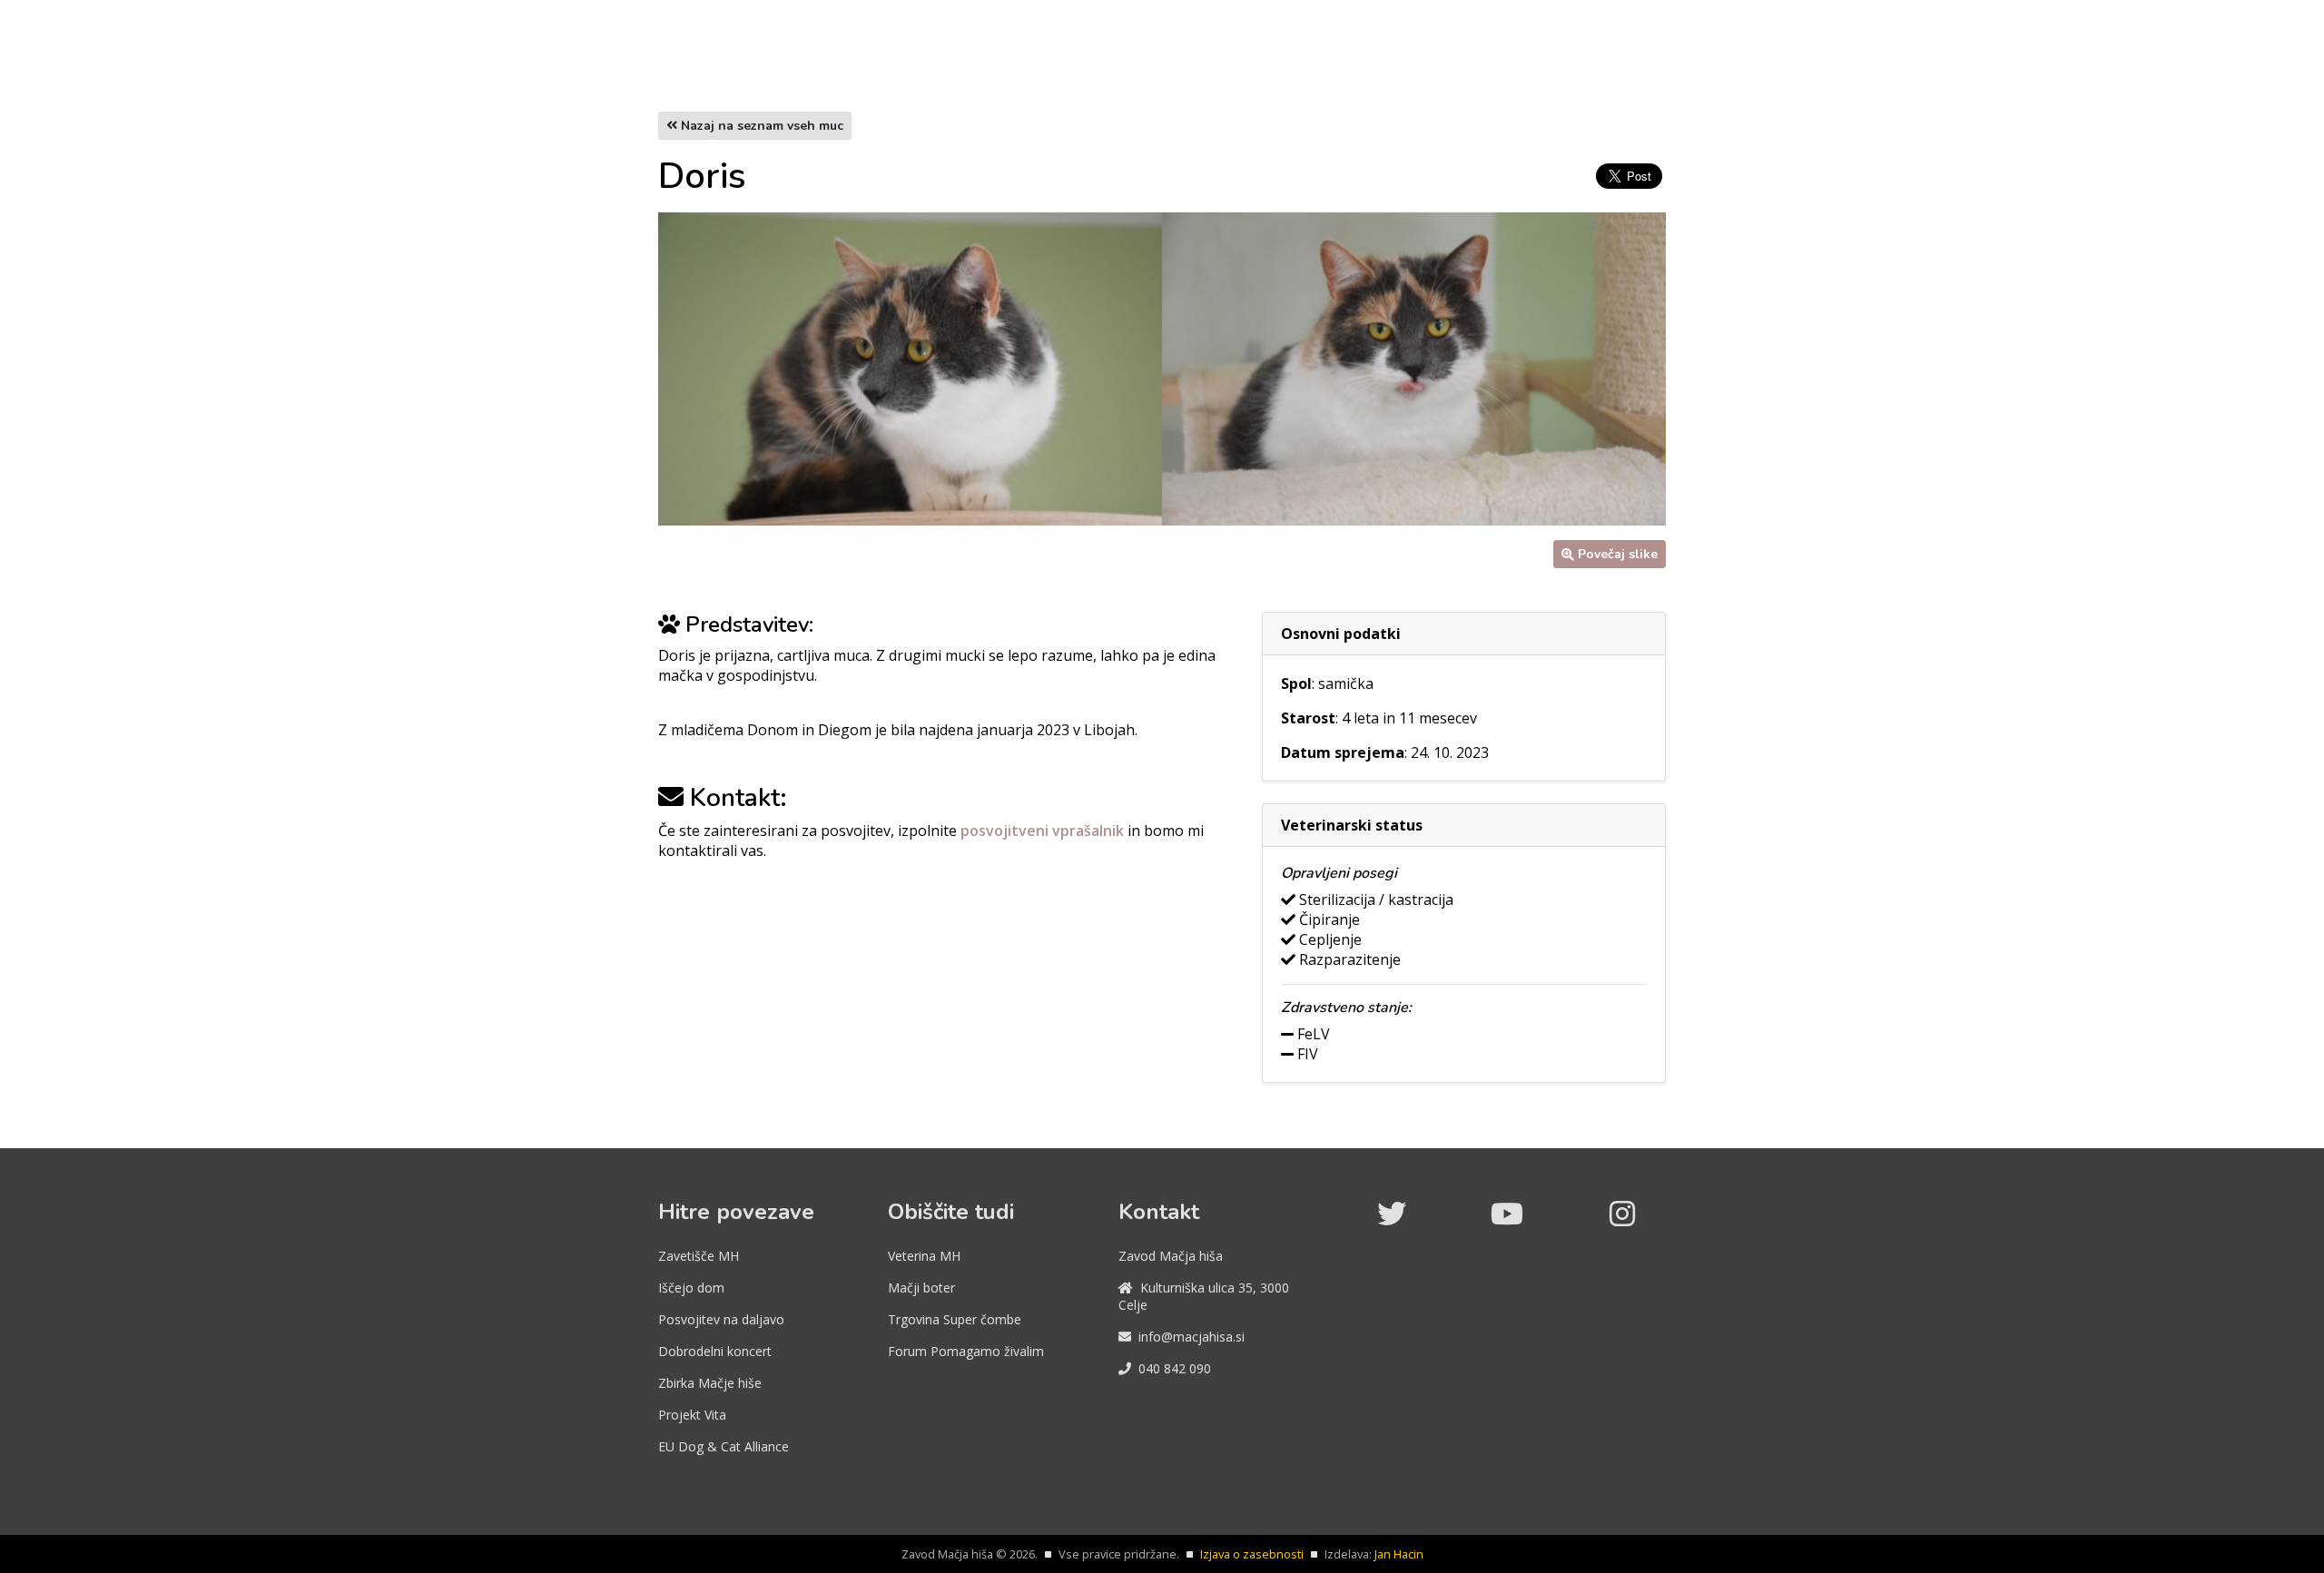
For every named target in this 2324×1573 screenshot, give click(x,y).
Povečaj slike (1618, 554)
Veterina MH (924, 1256)
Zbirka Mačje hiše (710, 1383)
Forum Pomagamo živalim (966, 1351)
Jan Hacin (1399, 1554)
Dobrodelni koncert (715, 1351)
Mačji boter (921, 1288)
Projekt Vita (692, 1415)
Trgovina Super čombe (955, 1319)
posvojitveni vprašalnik (1044, 831)
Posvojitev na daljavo (721, 1319)
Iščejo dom (691, 1288)
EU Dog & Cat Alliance (724, 1446)
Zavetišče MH (699, 1256)
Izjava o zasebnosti (1252, 1554)
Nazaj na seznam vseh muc (760, 126)
